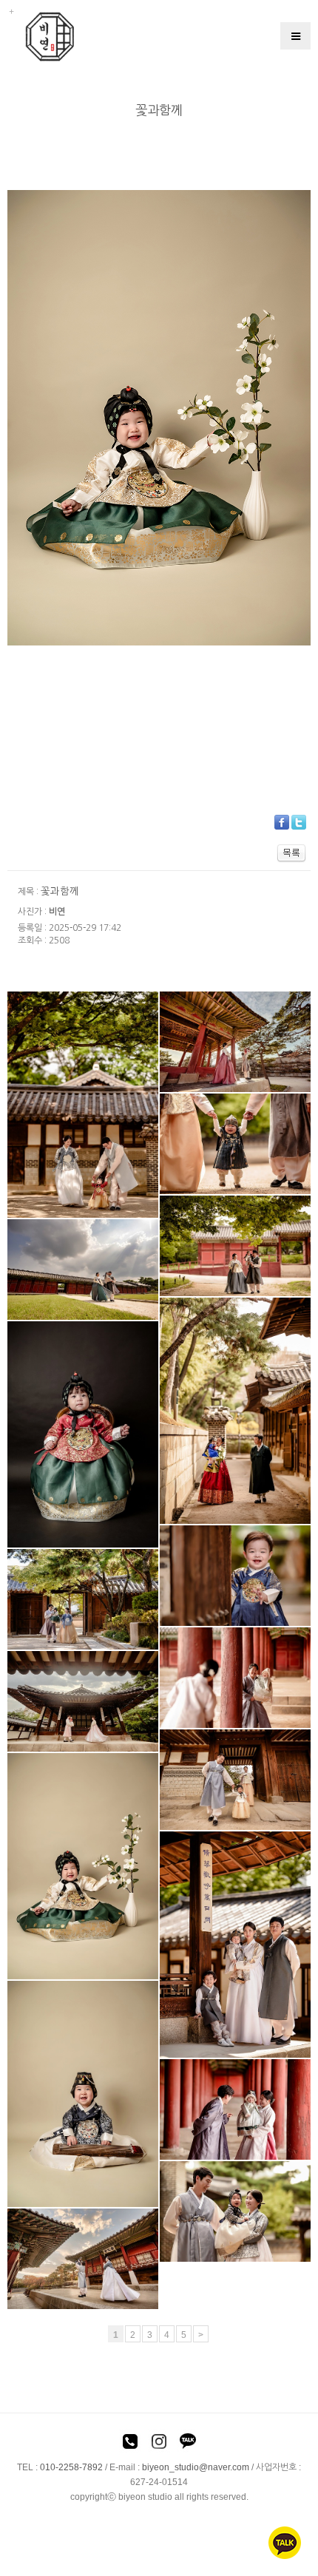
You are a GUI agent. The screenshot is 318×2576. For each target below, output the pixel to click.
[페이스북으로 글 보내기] (282, 821)
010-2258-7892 (71, 2467)
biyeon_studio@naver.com (196, 2467)
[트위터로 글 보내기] (299, 821)
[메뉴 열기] (295, 36)
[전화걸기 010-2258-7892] (130, 2444)
